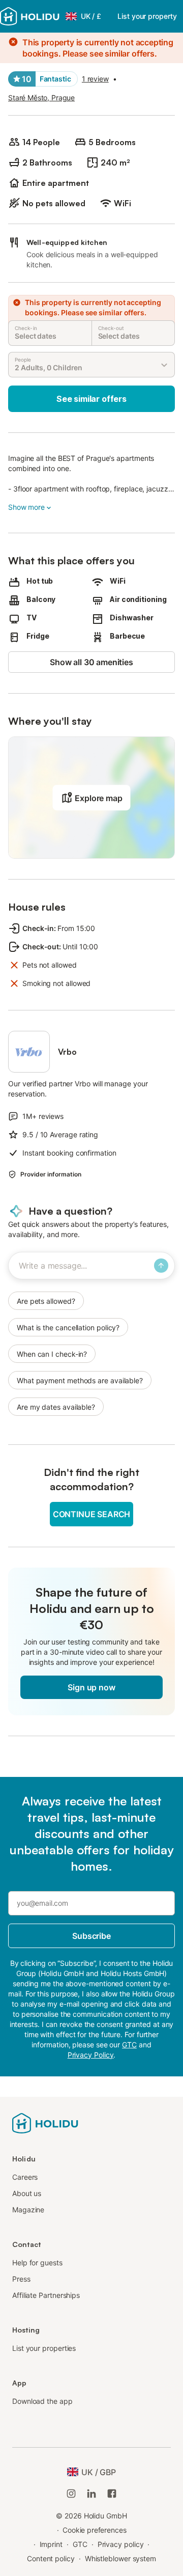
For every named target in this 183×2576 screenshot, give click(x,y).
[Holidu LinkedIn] (91, 2493)
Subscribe (91, 1936)
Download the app (42, 2401)
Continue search (91, 1514)
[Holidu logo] (30, 16)
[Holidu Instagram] (71, 2493)
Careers (25, 2177)
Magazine (28, 2210)
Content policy (51, 2558)
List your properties (44, 2348)
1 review (95, 79)
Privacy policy (121, 2544)
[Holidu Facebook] (112, 2493)
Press (21, 2279)
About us (27, 2193)
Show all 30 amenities (91, 662)
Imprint (51, 2544)
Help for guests (37, 2263)
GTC (80, 2544)
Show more (26, 507)
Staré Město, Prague (41, 98)
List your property (147, 16)
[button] (91, 798)
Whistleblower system (120, 2558)
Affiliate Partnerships (46, 2295)
